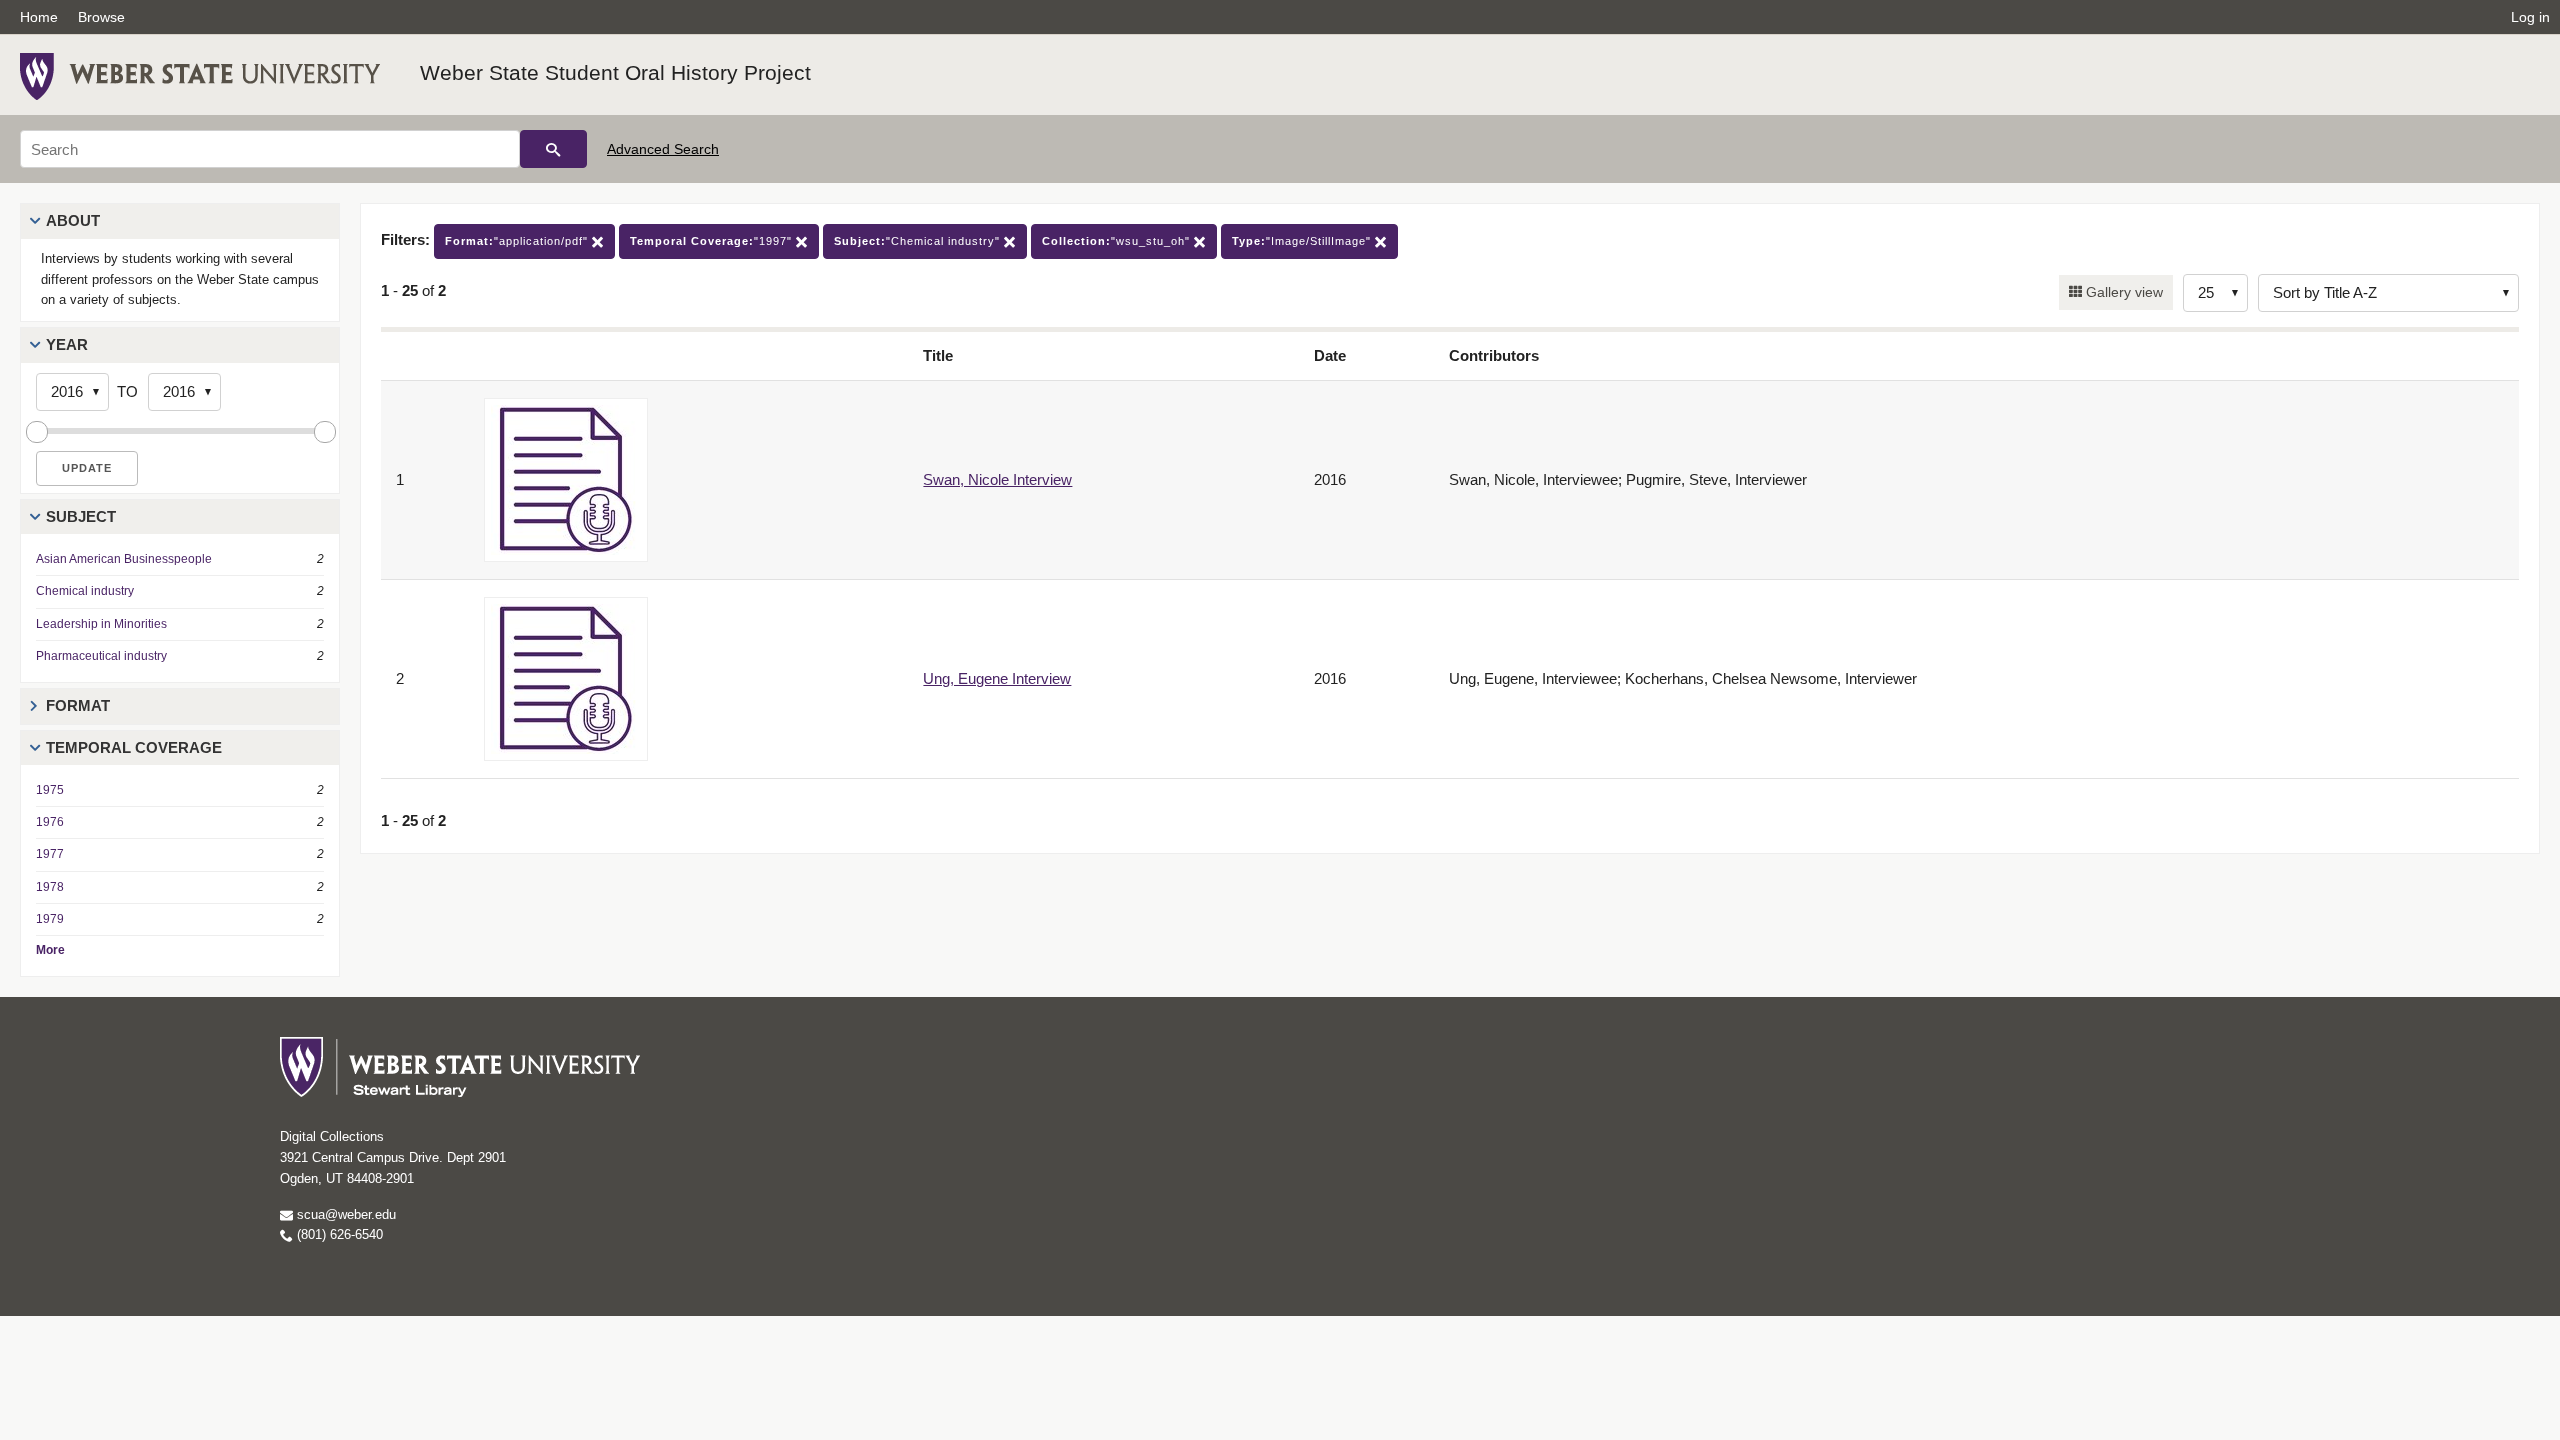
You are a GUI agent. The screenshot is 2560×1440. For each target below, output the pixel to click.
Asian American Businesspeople (124, 559)
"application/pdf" (518, 241)
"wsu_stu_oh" (1118, 241)
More (50, 950)
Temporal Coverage (134, 747)
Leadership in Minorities (101, 624)
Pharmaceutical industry (101, 656)
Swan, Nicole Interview (997, 479)
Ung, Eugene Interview (997, 678)
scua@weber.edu (344, 1214)
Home (39, 17)
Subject (81, 516)
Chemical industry (85, 591)
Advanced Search (663, 149)
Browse (101, 17)
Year (67, 344)
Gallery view (2122, 292)
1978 (50, 887)
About (73, 220)
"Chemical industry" (919, 241)
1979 (50, 919)
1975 (50, 790)
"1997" (713, 241)
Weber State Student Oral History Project (615, 72)
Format (78, 705)
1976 (50, 822)
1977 (50, 854)
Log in (2530, 17)
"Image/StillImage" (1303, 241)
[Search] (553, 149)
